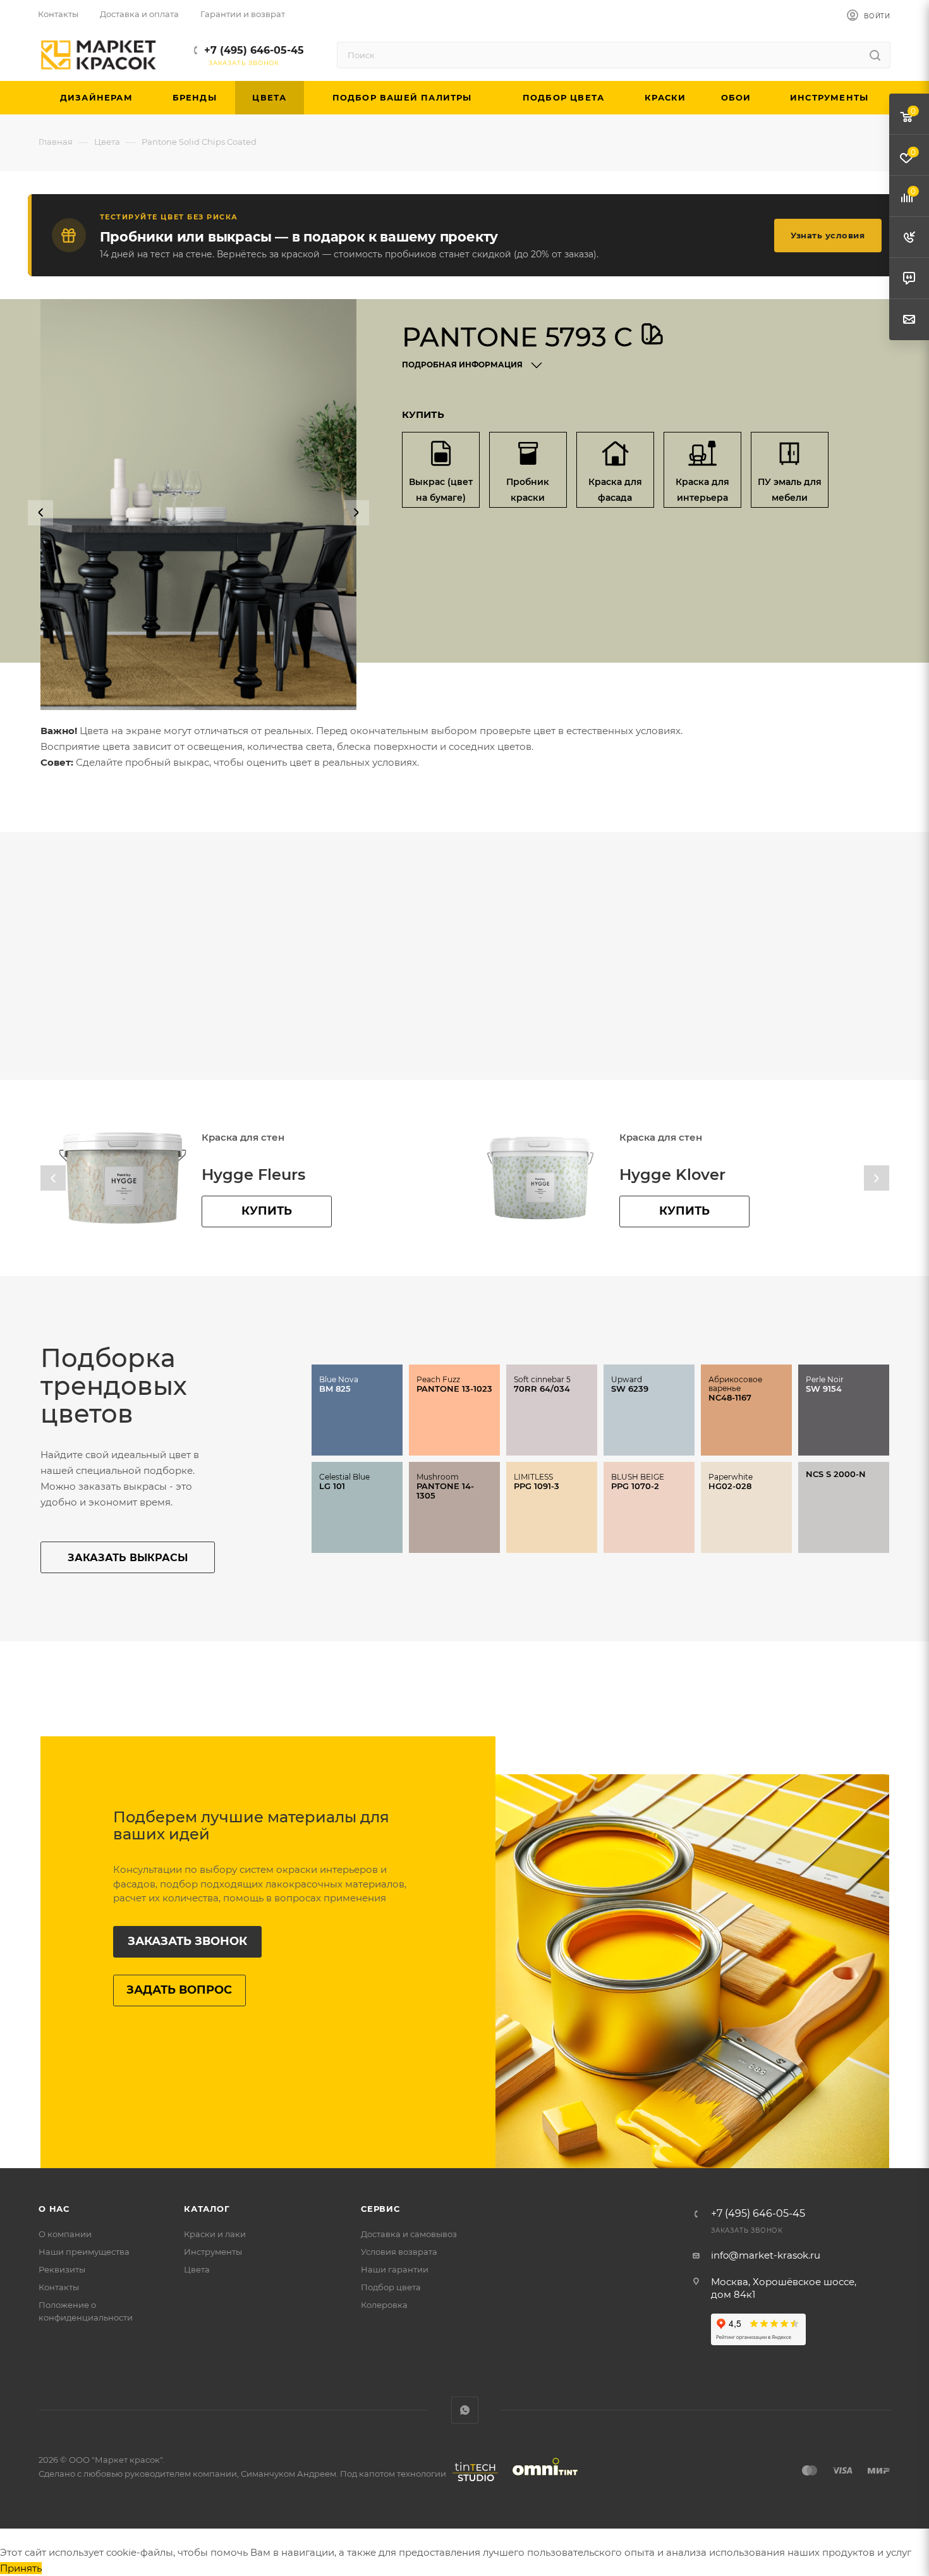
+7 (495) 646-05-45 (254, 50)
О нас (54, 2209)
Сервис (380, 2209)
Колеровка (384, 2305)
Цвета (197, 2269)
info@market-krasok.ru (766, 2255)
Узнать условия (828, 235)
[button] (40, 513)
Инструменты (213, 2252)
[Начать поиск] (875, 55)
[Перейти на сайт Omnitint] (541, 2481)
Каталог (207, 2209)
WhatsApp (465, 2410)
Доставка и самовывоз (409, 2234)
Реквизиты (62, 2269)
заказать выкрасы (128, 1558)
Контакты (59, 2287)
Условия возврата (399, 2252)
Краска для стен (243, 1137)
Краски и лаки (215, 2234)
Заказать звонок (187, 1941)
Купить (267, 1211)
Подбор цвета (391, 2287)
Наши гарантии (395, 2269)
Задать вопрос (179, 1990)
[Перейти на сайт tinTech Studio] (472, 2481)
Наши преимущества (84, 2252)
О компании (65, 2234)
